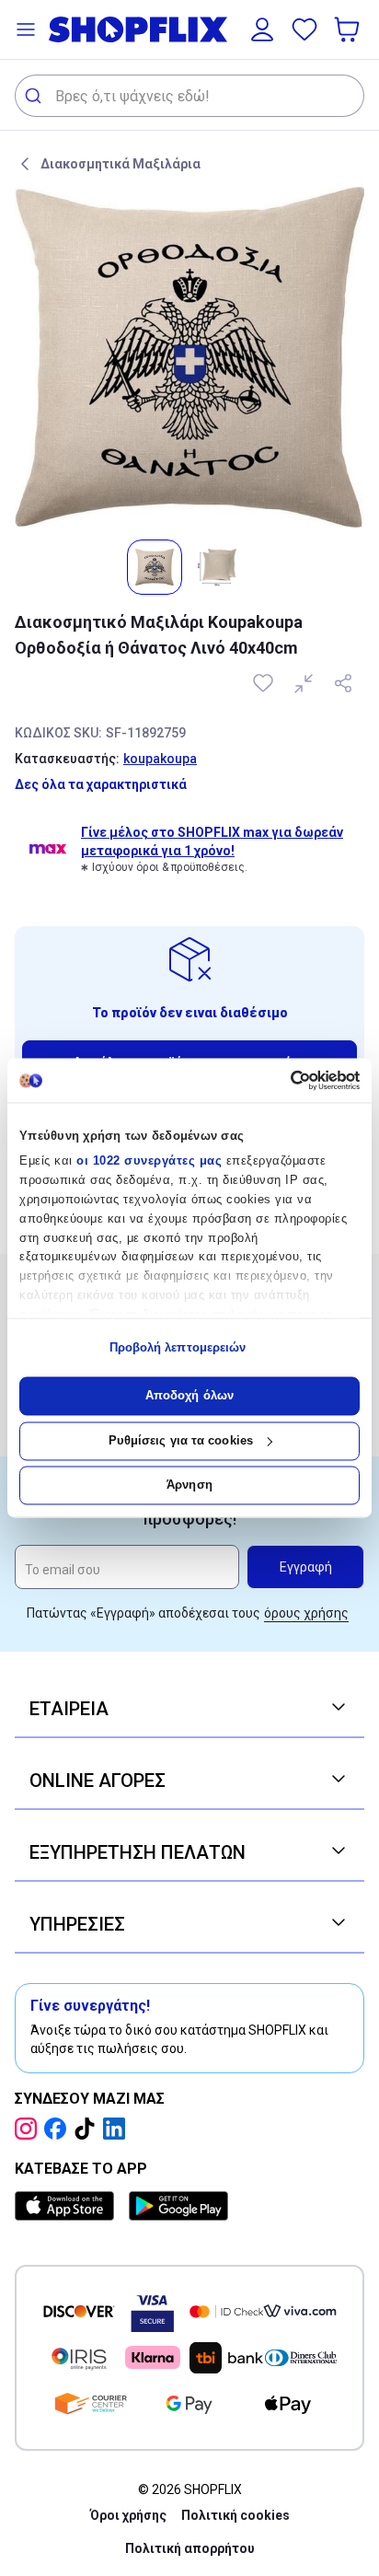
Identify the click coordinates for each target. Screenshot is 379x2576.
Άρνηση (189, 1485)
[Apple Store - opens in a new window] (68, 2206)
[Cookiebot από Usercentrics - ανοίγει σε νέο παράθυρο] (279, 1080)
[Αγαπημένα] (304, 29)
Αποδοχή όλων (189, 1396)
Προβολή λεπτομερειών (178, 1347)
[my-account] (262, 29)
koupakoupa (160, 759)
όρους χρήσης (306, 1613)
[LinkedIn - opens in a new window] (118, 2129)
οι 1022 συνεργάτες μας (149, 1161)
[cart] (349, 29)
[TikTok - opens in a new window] (88, 2129)
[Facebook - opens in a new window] (59, 2129)
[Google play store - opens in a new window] (178, 2206)
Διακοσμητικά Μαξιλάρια (121, 164)
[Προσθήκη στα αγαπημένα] (265, 683)
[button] (26, 29)
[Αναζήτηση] (35, 96)
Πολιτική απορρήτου (190, 2548)
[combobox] (189, 96)
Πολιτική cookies (235, 2515)
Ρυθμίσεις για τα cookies (181, 1440)
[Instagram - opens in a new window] (29, 2129)
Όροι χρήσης (128, 2515)
